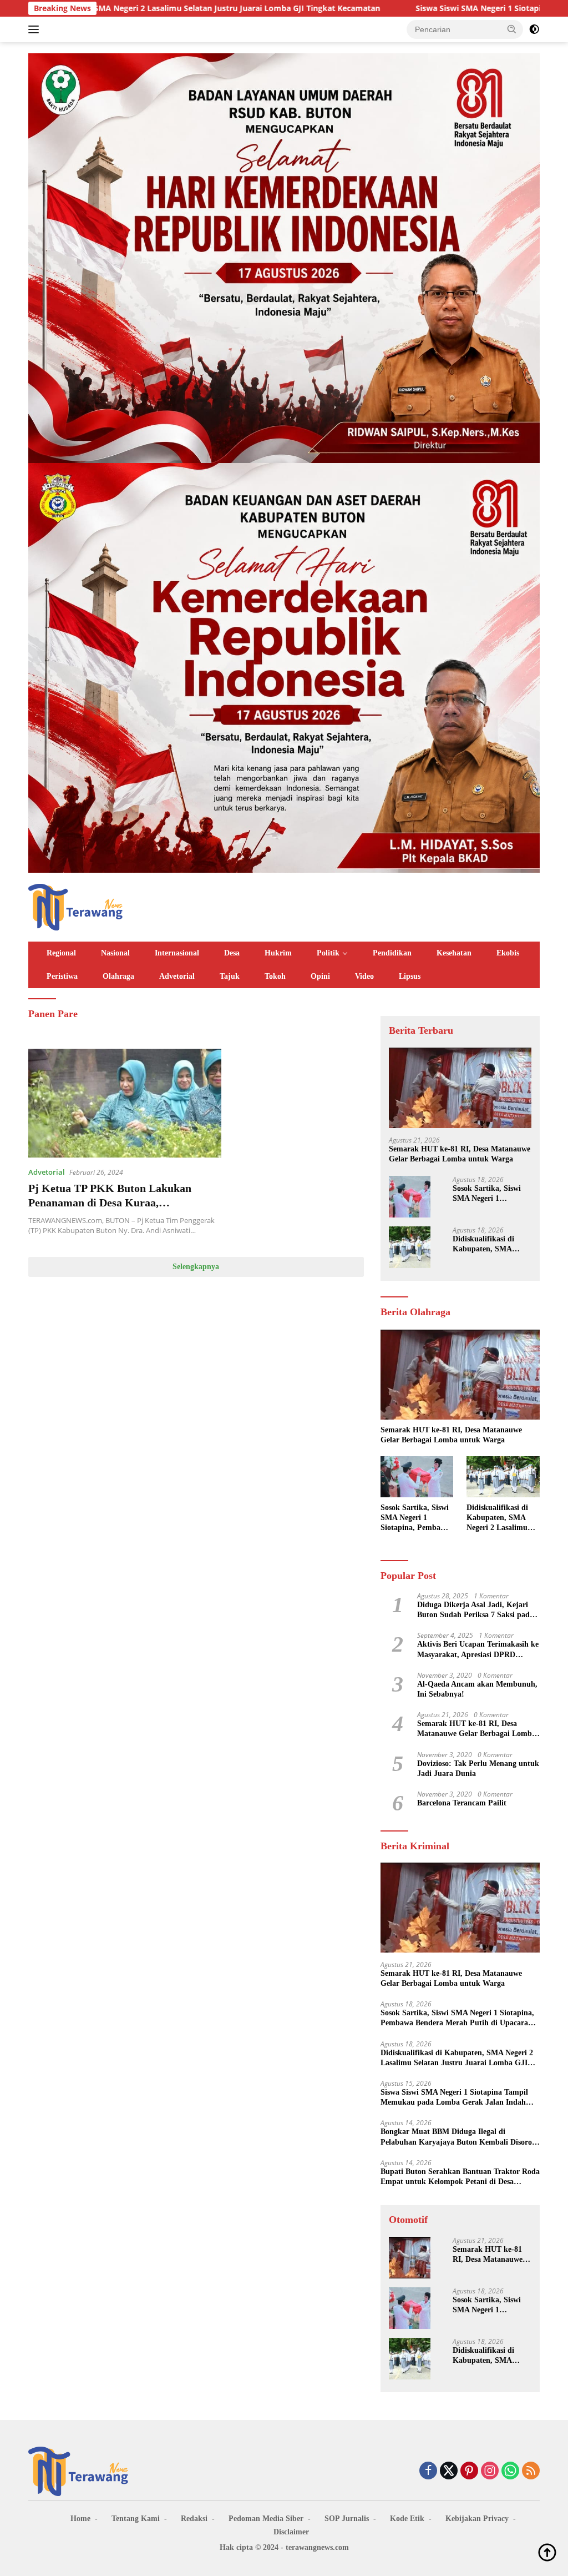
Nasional (115, 953)
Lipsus (410, 976)
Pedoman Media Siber (266, 2519)
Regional (61, 953)
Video (364, 976)
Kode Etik (407, 2519)
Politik (328, 953)
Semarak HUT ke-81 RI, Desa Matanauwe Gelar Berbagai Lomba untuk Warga (460, 1154)
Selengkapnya (196, 1267)
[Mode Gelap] (534, 29)
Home (80, 2519)
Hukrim (278, 953)
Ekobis (508, 953)
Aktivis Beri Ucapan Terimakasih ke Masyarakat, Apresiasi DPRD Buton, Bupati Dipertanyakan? (478, 1650)
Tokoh (275, 976)
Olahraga (118, 976)
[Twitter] (449, 2471)
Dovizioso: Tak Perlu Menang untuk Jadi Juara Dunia (478, 1769)
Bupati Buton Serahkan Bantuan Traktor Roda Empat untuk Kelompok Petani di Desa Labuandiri (460, 2177)
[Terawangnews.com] (75, 906)
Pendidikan (392, 953)
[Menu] (36, 29)
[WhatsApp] (510, 2471)
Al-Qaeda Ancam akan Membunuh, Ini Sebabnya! (477, 1689)
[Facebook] (428, 2471)
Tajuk (230, 976)
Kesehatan (454, 953)
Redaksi (194, 2519)
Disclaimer (291, 2532)
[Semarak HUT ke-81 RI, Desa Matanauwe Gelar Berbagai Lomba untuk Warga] (460, 1088)
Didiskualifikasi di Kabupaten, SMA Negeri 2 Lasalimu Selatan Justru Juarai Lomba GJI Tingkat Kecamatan (489, 1244)
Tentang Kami (136, 2519)
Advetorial (177, 976)
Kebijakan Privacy (477, 2519)
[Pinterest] (469, 2471)
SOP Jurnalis (347, 2519)
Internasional (177, 953)
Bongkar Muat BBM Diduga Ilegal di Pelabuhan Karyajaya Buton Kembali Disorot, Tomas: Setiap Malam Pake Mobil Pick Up (459, 2137)
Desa (232, 953)
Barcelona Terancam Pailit (462, 1803)
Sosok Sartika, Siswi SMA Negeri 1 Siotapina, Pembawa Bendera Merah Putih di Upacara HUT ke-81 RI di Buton (491, 1194)
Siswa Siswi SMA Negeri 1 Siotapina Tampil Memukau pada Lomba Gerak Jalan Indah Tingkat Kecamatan (454, 2098)
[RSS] (531, 2471)
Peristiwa (62, 976)
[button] (512, 29)
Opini (320, 976)
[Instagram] (490, 2471)
